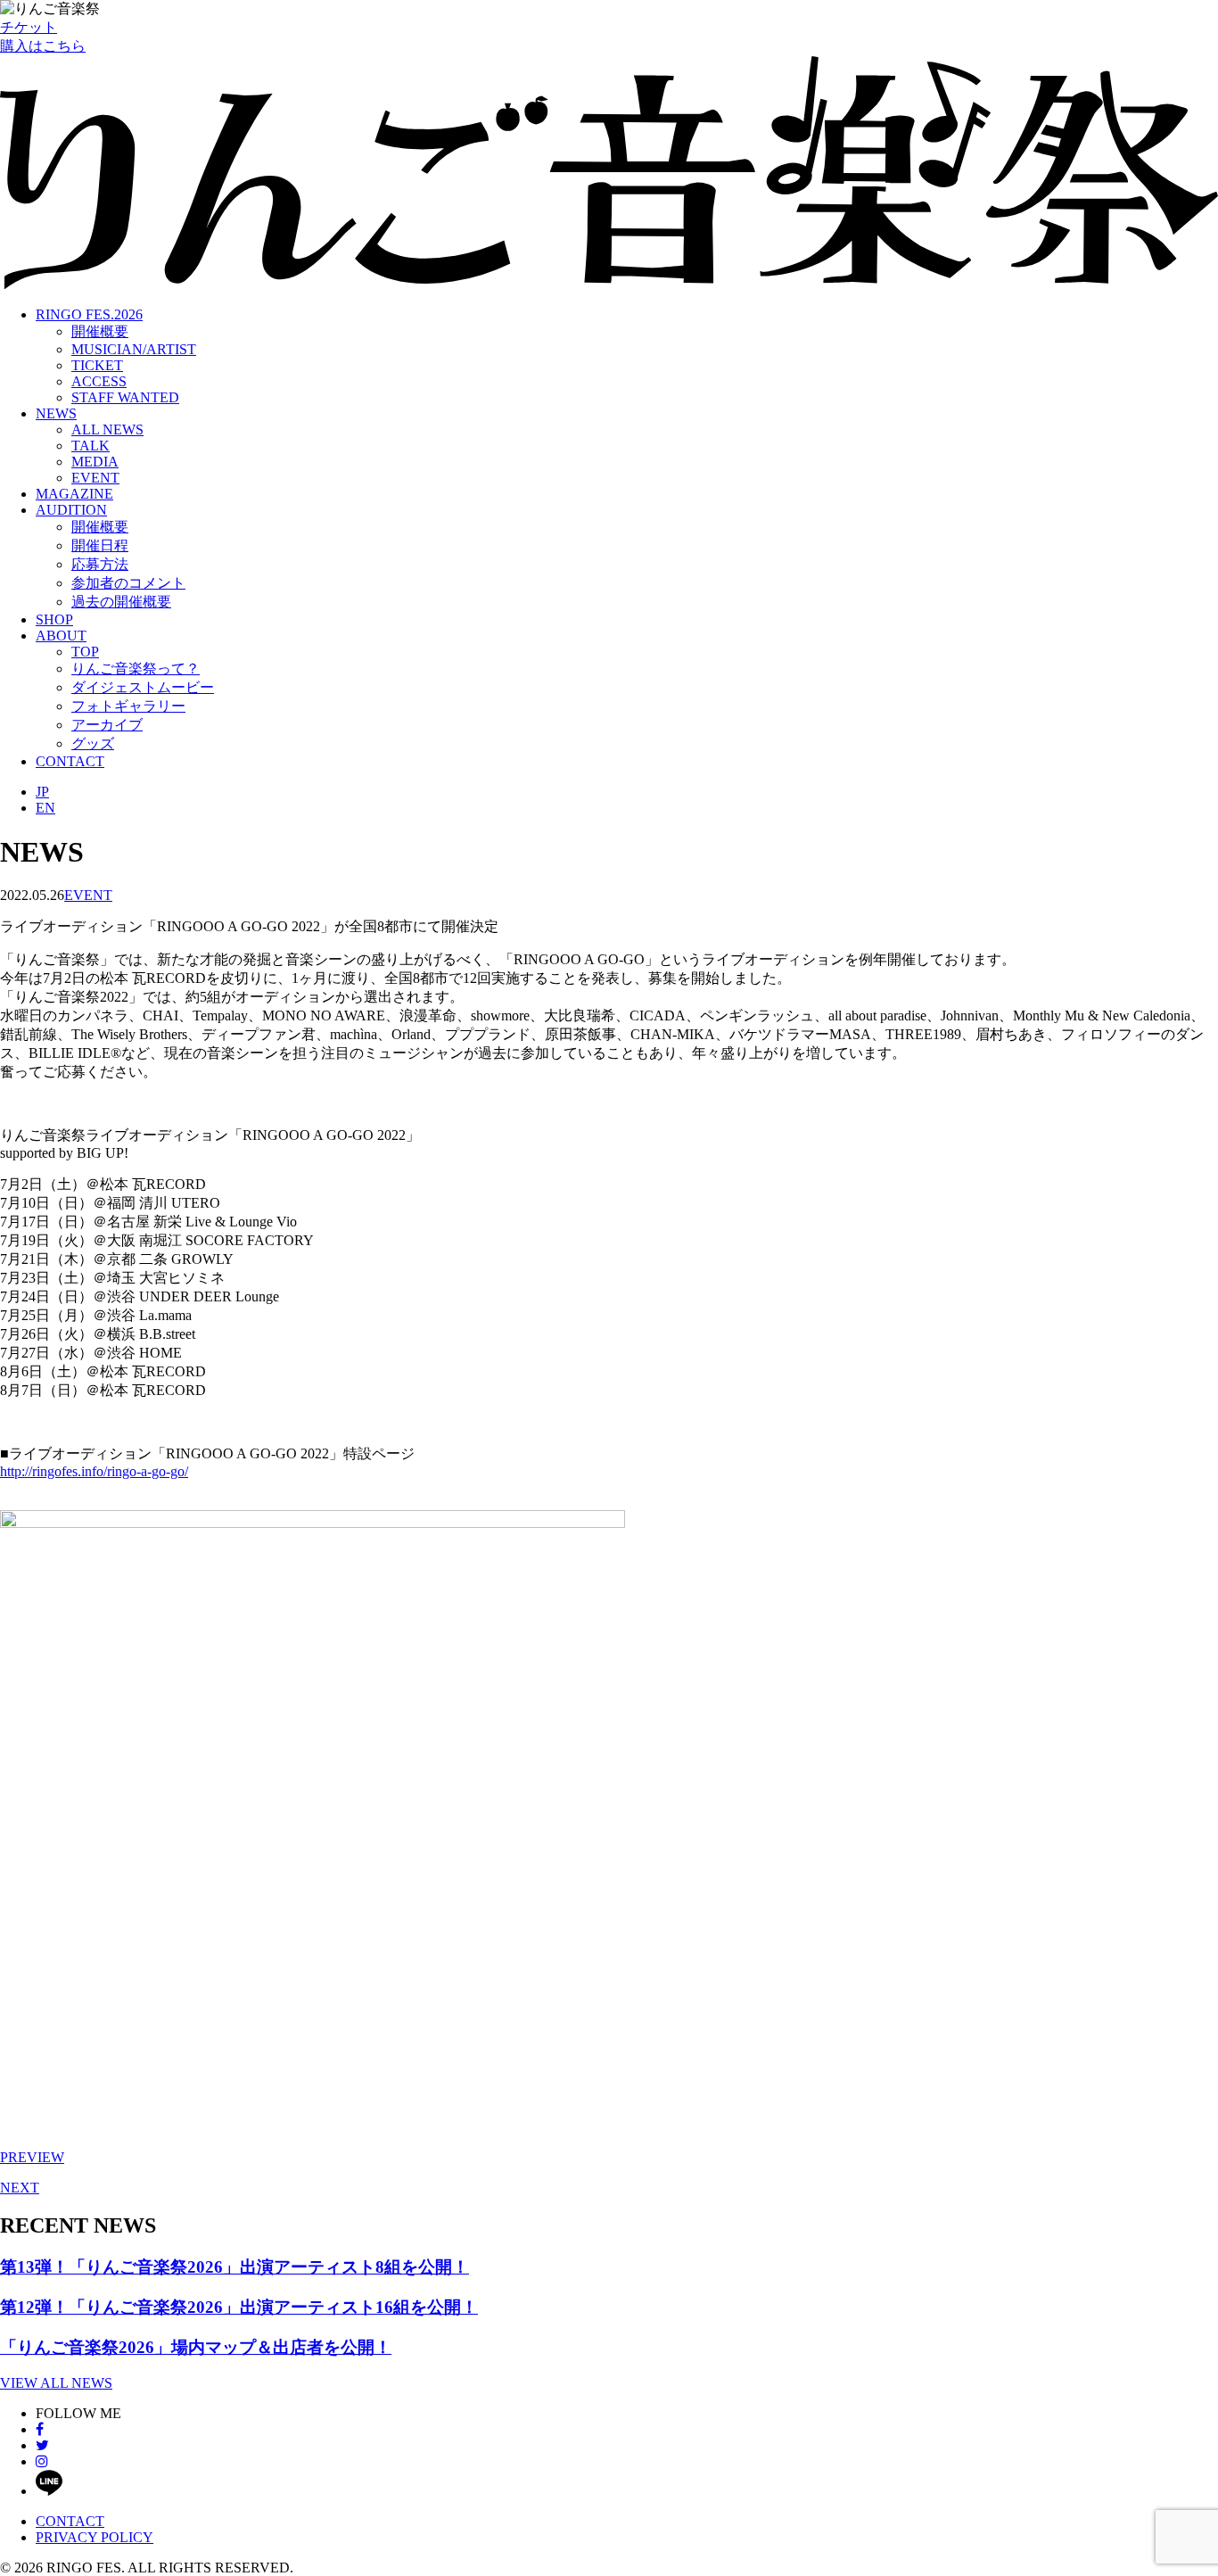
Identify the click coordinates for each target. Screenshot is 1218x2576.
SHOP (54, 619)
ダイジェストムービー (143, 687)
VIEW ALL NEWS (56, 2383)
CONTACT (70, 761)
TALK (91, 446)
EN (45, 808)
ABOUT (61, 636)
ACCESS (99, 381)
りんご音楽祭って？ (136, 669)
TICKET (97, 365)
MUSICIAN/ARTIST (134, 349)
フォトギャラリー (128, 706)
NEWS (56, 413)
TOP (85, 652)
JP (42, 792)
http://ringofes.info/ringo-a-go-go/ (94, 1471)
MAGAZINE (74, 494)
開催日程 (100, 545)
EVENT (95, 478)
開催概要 (100, 331)
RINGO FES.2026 (89, 314)
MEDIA (95, 462)
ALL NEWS (107, 429)
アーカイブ (107, 725)
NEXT (20, 2188)
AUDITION (71, 510)
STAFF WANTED (125, 397)
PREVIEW (32, 2157)
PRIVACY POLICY (95, 2537)
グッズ (93, 743)
